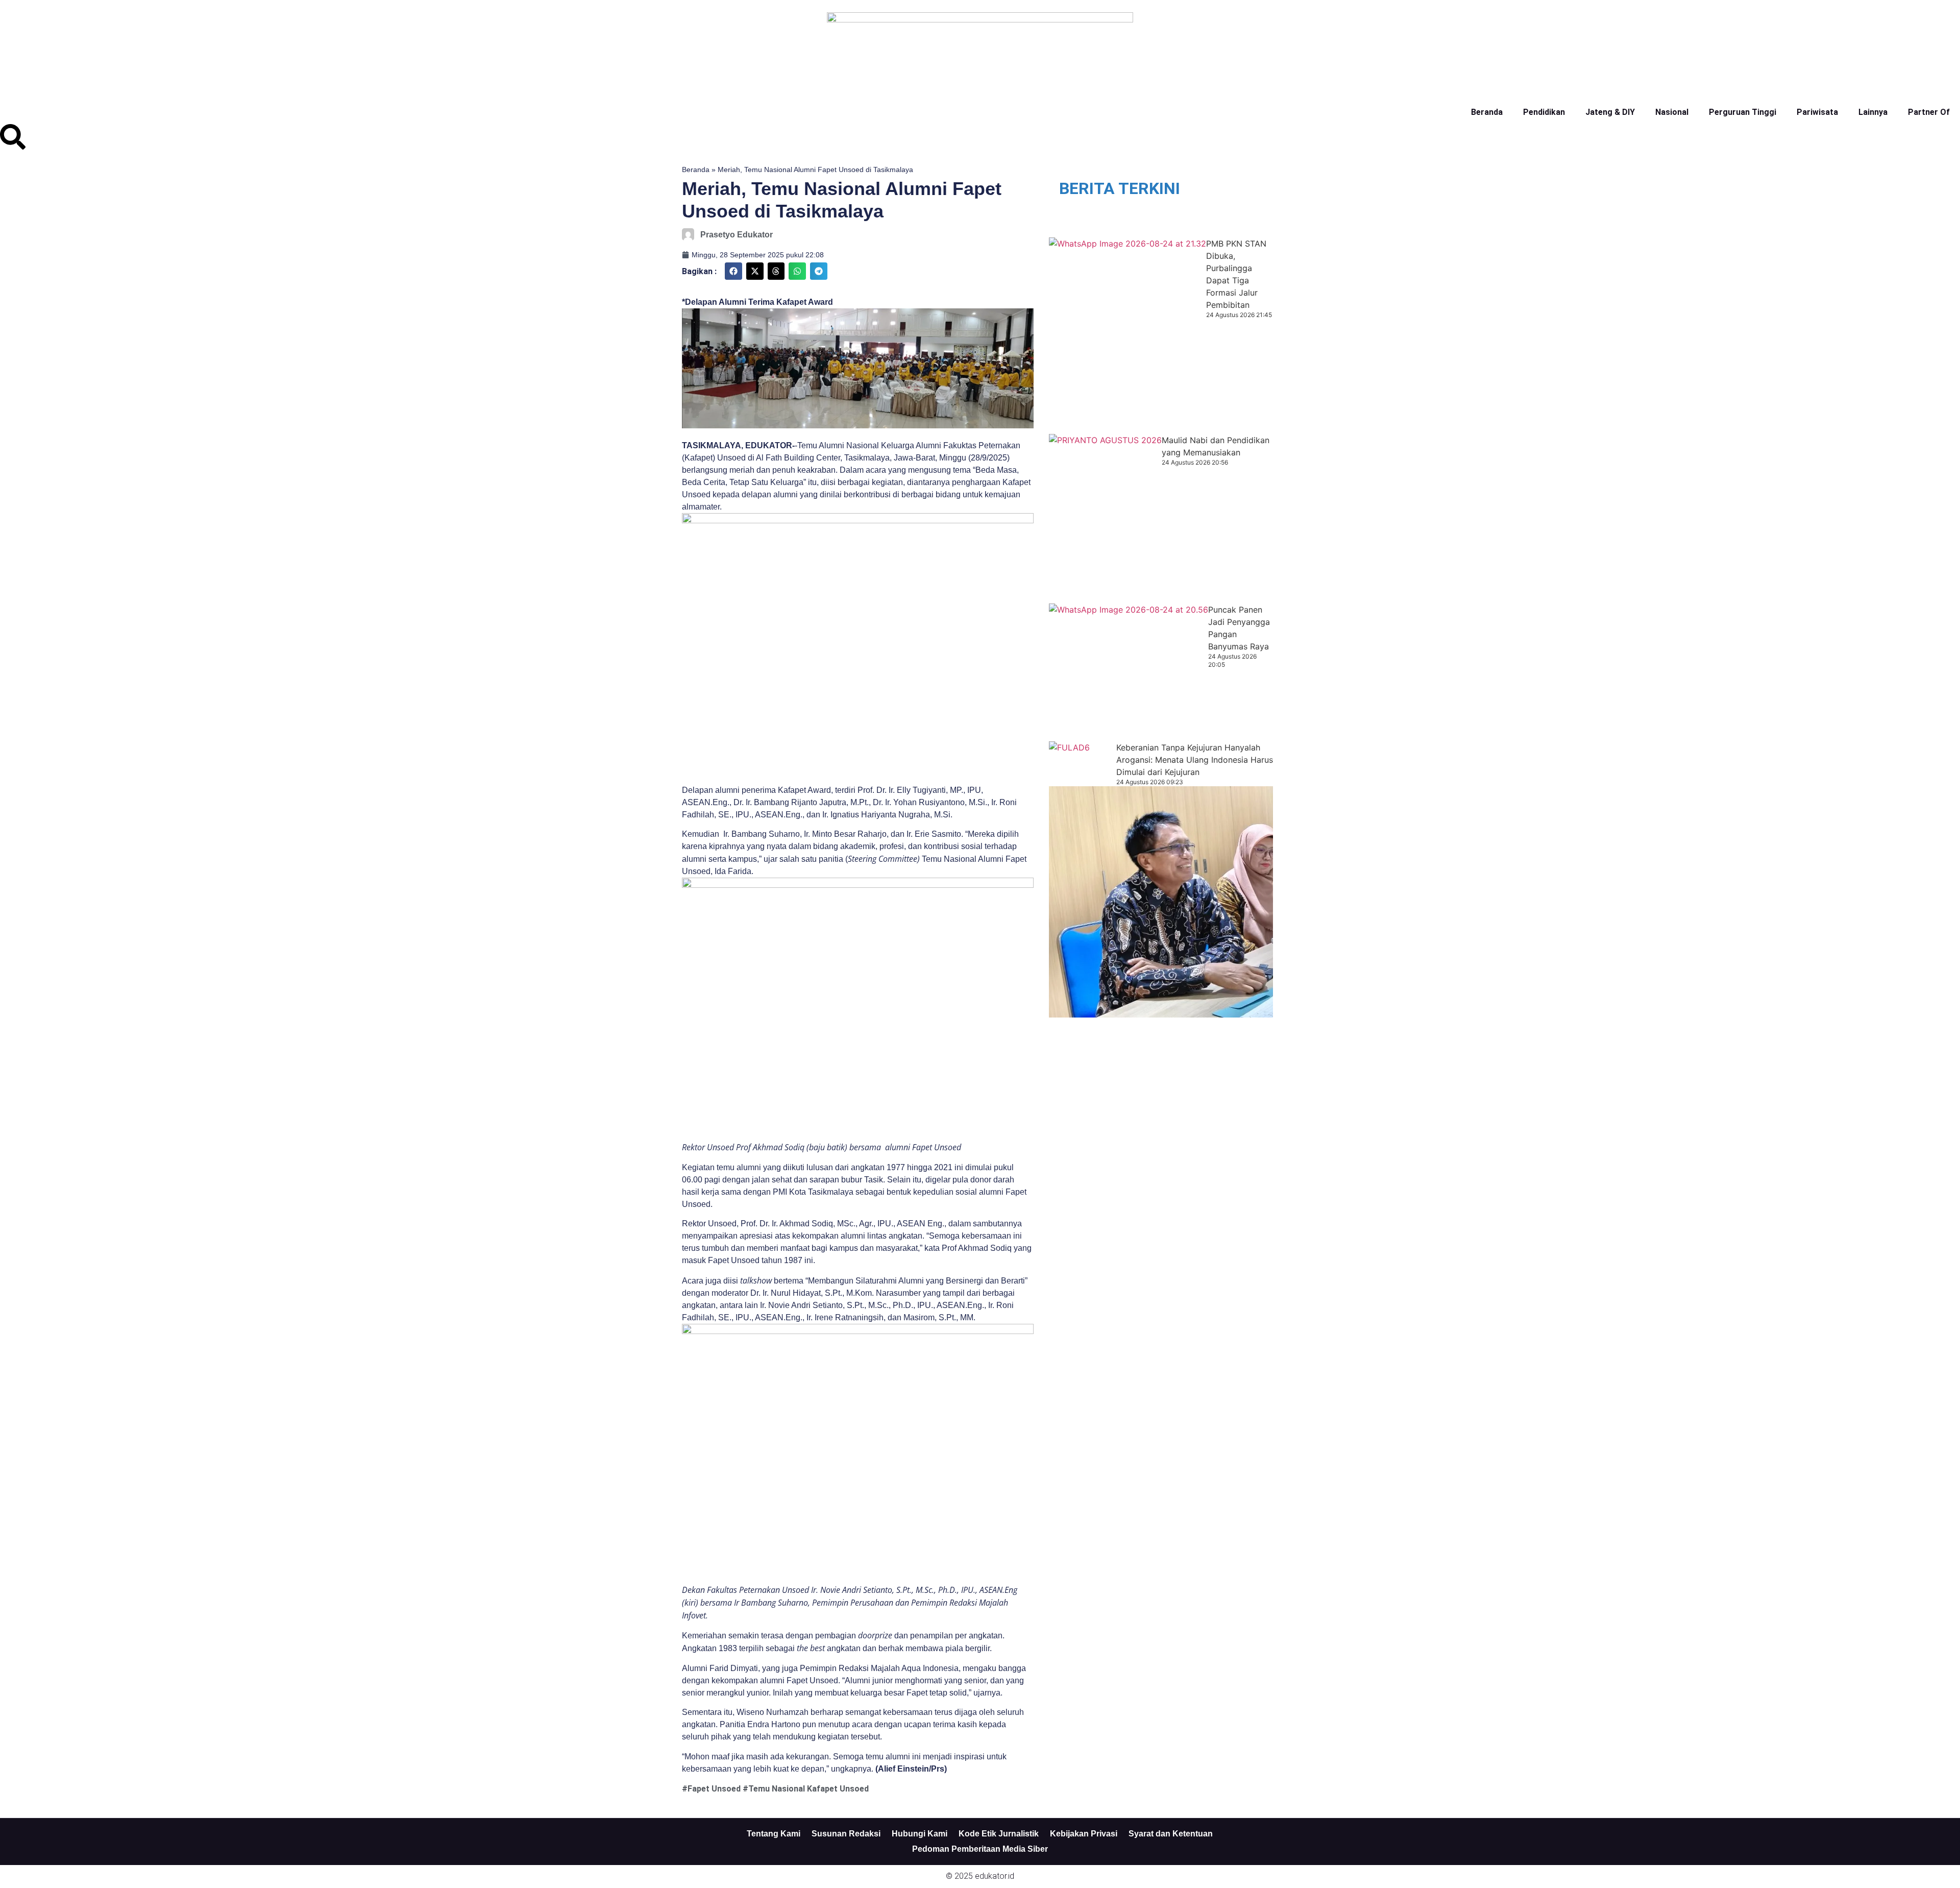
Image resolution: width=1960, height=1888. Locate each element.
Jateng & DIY (1610, 112)
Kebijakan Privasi (1084, 1834)
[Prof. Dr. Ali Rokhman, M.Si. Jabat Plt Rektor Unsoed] (1203, 902)
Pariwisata (1817, 112)
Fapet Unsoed (714, 1789)
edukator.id (995, 1876)
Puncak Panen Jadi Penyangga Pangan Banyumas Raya (1239, 628)
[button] (733, 271)
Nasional (1672, 112)
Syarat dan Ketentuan (1171, 1834)
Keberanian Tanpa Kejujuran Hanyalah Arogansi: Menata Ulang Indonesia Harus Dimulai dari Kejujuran (1195, 760)
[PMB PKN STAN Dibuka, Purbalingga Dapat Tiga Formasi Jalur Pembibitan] (1128, 336)
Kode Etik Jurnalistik (999, 1834)
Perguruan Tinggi (1743, 112)
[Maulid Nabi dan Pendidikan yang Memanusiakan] (1105, 519)
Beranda (1487, 112)
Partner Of (1929, 112)
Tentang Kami (774, 1834)
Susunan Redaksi (846, 1834)
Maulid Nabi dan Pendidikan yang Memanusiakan (1216, 446)
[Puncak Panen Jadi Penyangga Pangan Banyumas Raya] (1129, 672)
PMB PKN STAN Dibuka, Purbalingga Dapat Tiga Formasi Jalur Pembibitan (1236, 274)
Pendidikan (1544, 112)
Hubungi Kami (920, 1834)
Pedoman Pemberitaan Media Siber (980, 1849)
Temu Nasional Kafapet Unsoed (808, 1789)
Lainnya (1873, 112)
